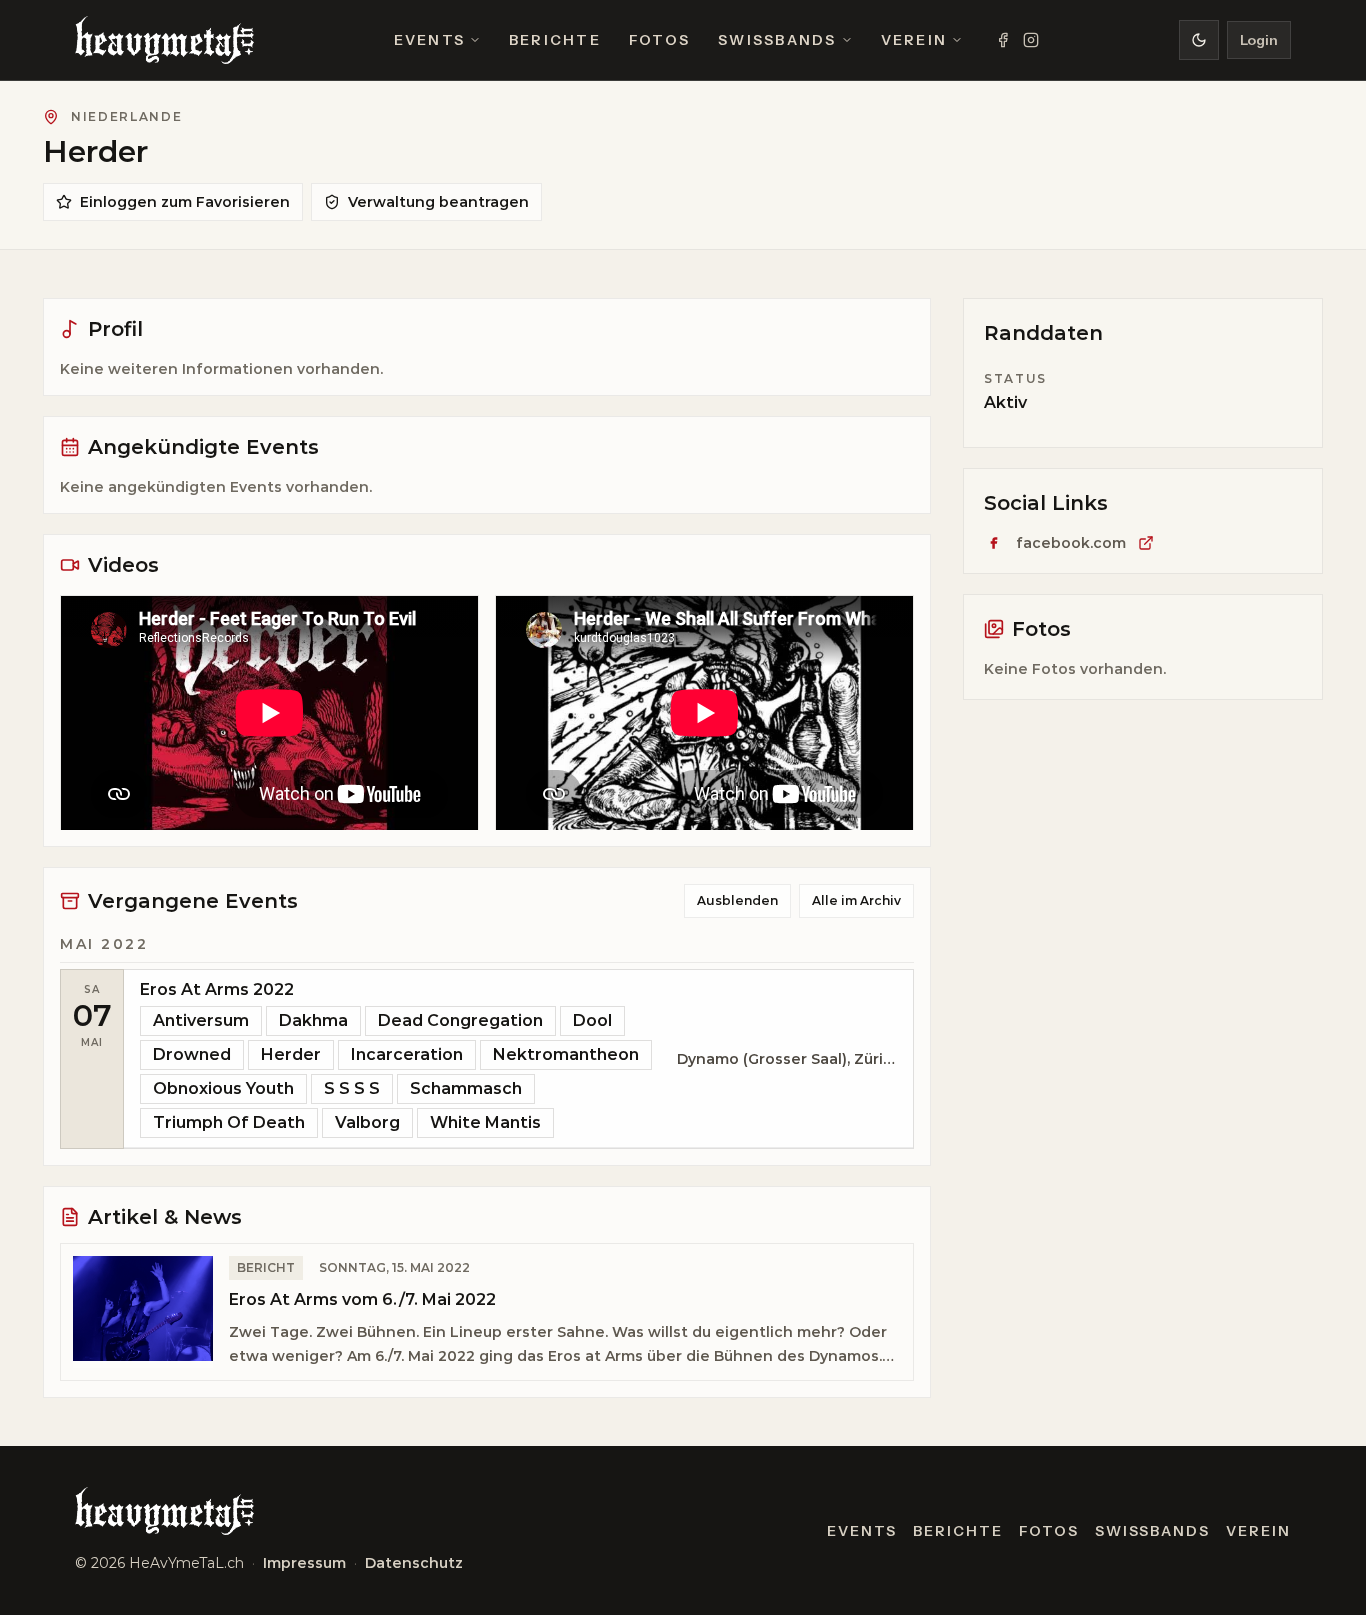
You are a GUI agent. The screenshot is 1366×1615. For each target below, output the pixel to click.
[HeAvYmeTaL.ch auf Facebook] (1003, 40)
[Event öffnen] (518, 1059)
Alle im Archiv (856, 900)
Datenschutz (414, 1563)
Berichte (555, 40)
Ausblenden (737, 900)
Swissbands (777, 40)
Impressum (304, 1563)
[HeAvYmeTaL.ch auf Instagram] (1031, 40)
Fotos (659, 40)
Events (429, 40)
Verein (914, 40)
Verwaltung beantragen (438, 202)
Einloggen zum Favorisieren (185, 202)
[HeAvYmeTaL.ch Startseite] (164, 40)
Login (1259, 40)
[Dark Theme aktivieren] (1199, 40)
